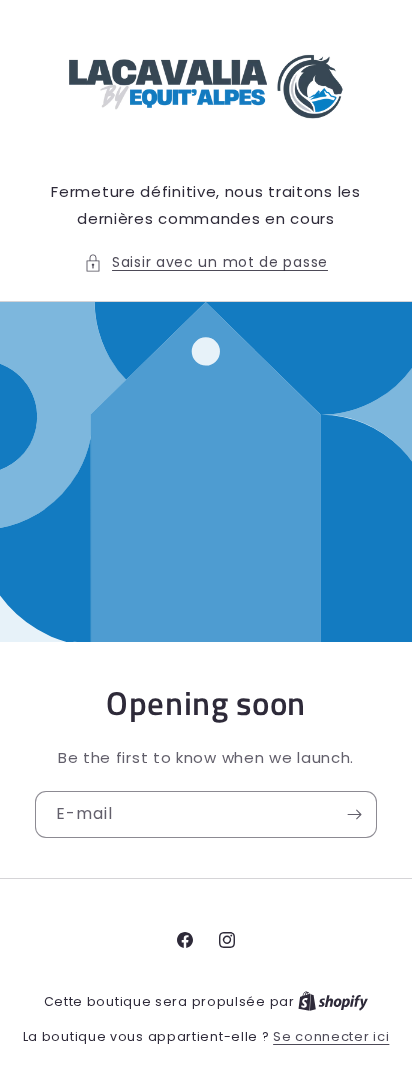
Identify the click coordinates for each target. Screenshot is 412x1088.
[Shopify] (333, 1001)
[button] (206, 262)
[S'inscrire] (354, 814)
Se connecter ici (331, 1036)
